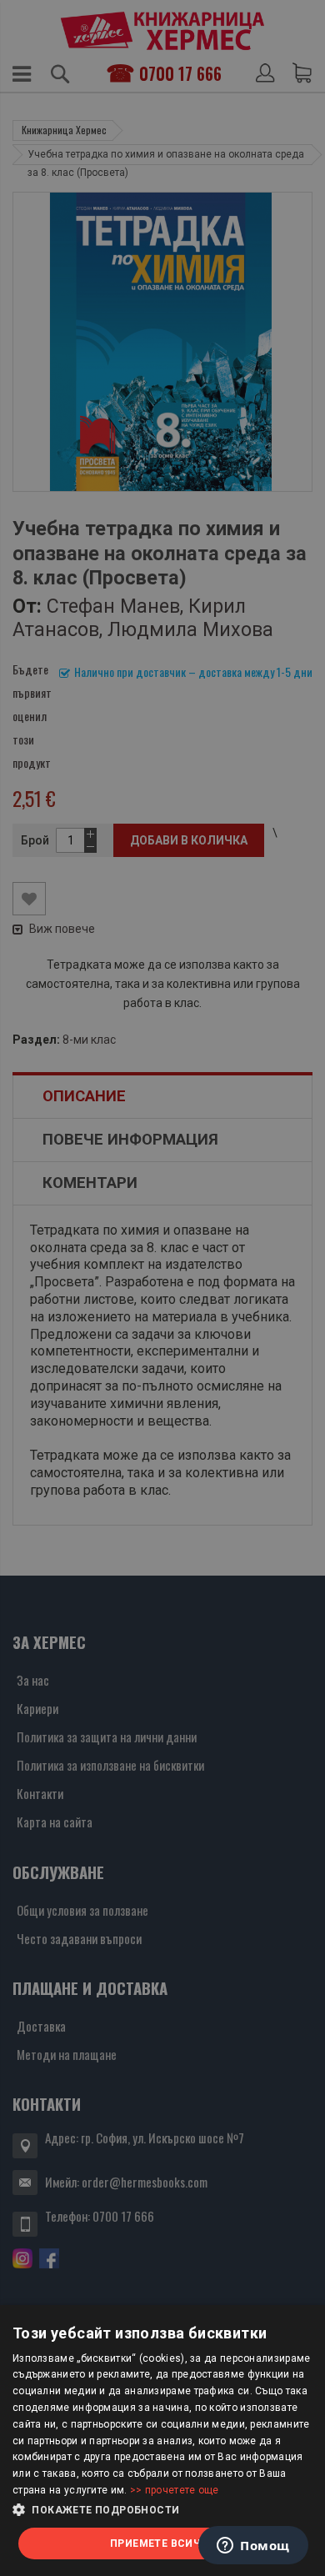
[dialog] (162, 2441)
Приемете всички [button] (162, 2543)
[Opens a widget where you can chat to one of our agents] (253, 2547)
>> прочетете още (175, 2490)
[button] (162, 2510)
